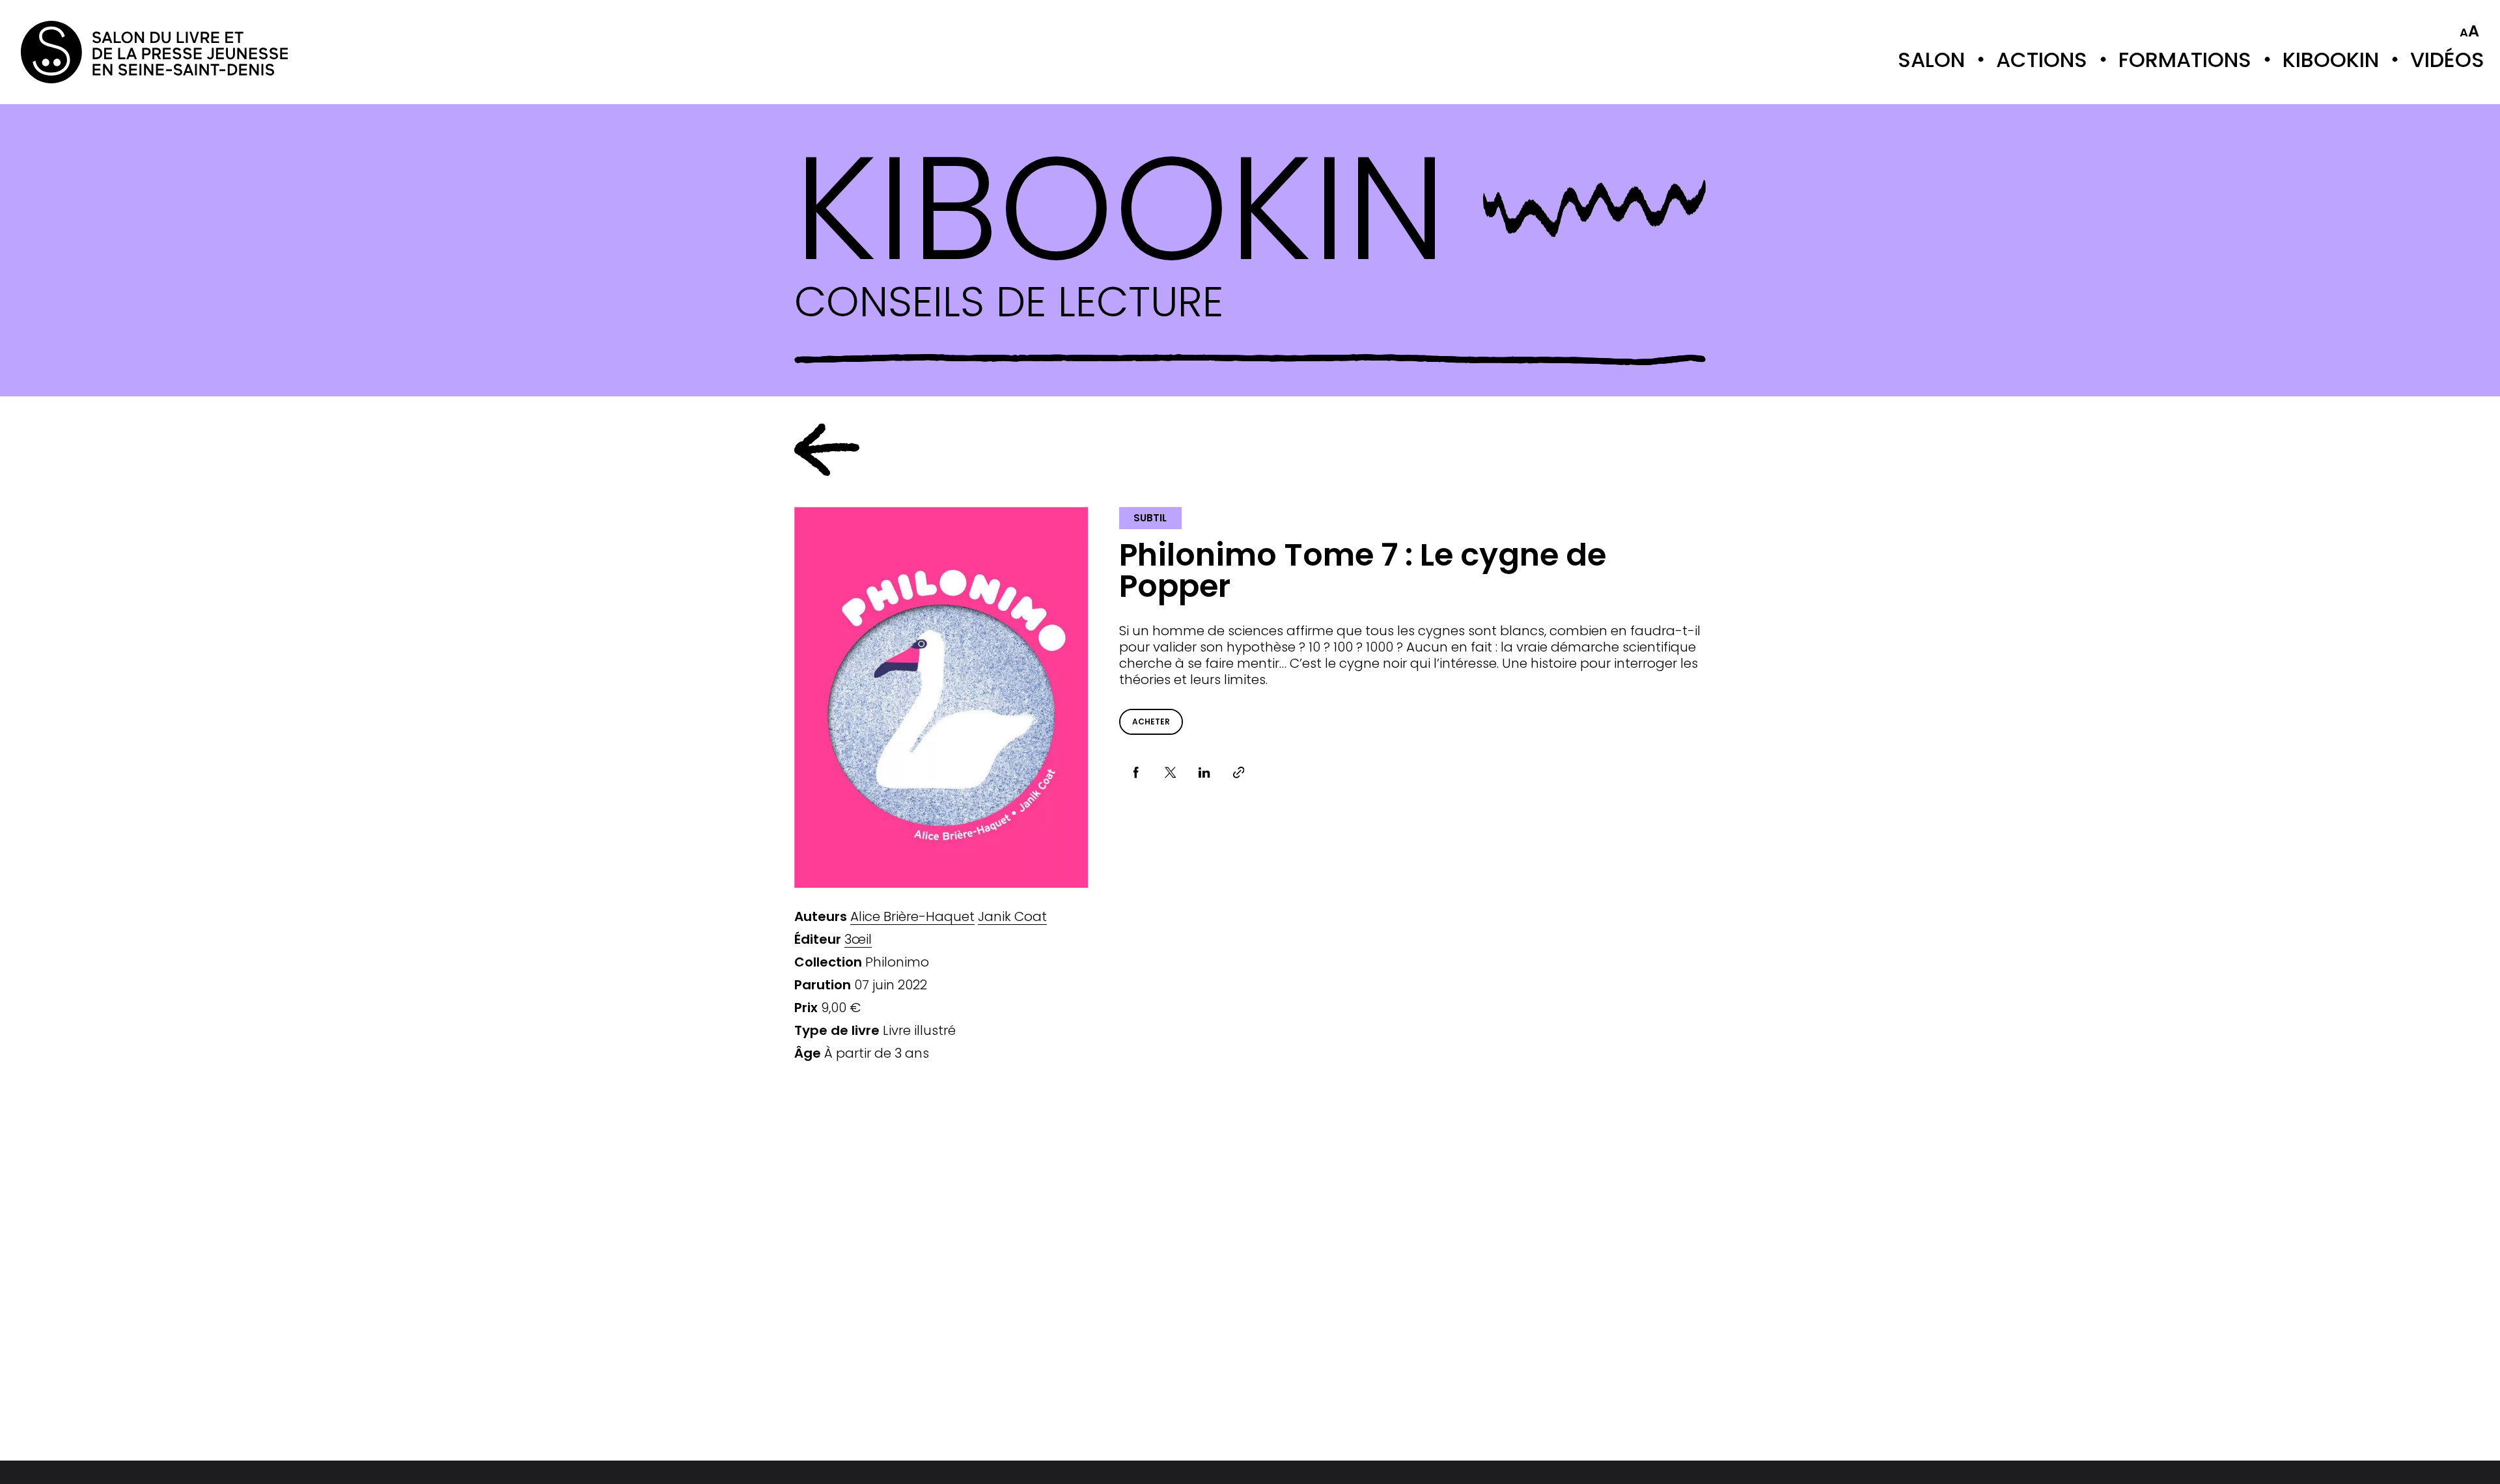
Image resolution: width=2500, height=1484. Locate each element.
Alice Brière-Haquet (912, 917)
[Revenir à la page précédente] (827, 450)
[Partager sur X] (1170, 773)
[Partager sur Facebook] (1136, 773)
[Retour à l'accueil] (73, 52)
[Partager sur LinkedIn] (1205, 773)
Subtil (1150, 518)
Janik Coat (1012, 917)
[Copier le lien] (1239, 773)
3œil (858, 940)
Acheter (1151, 721)
